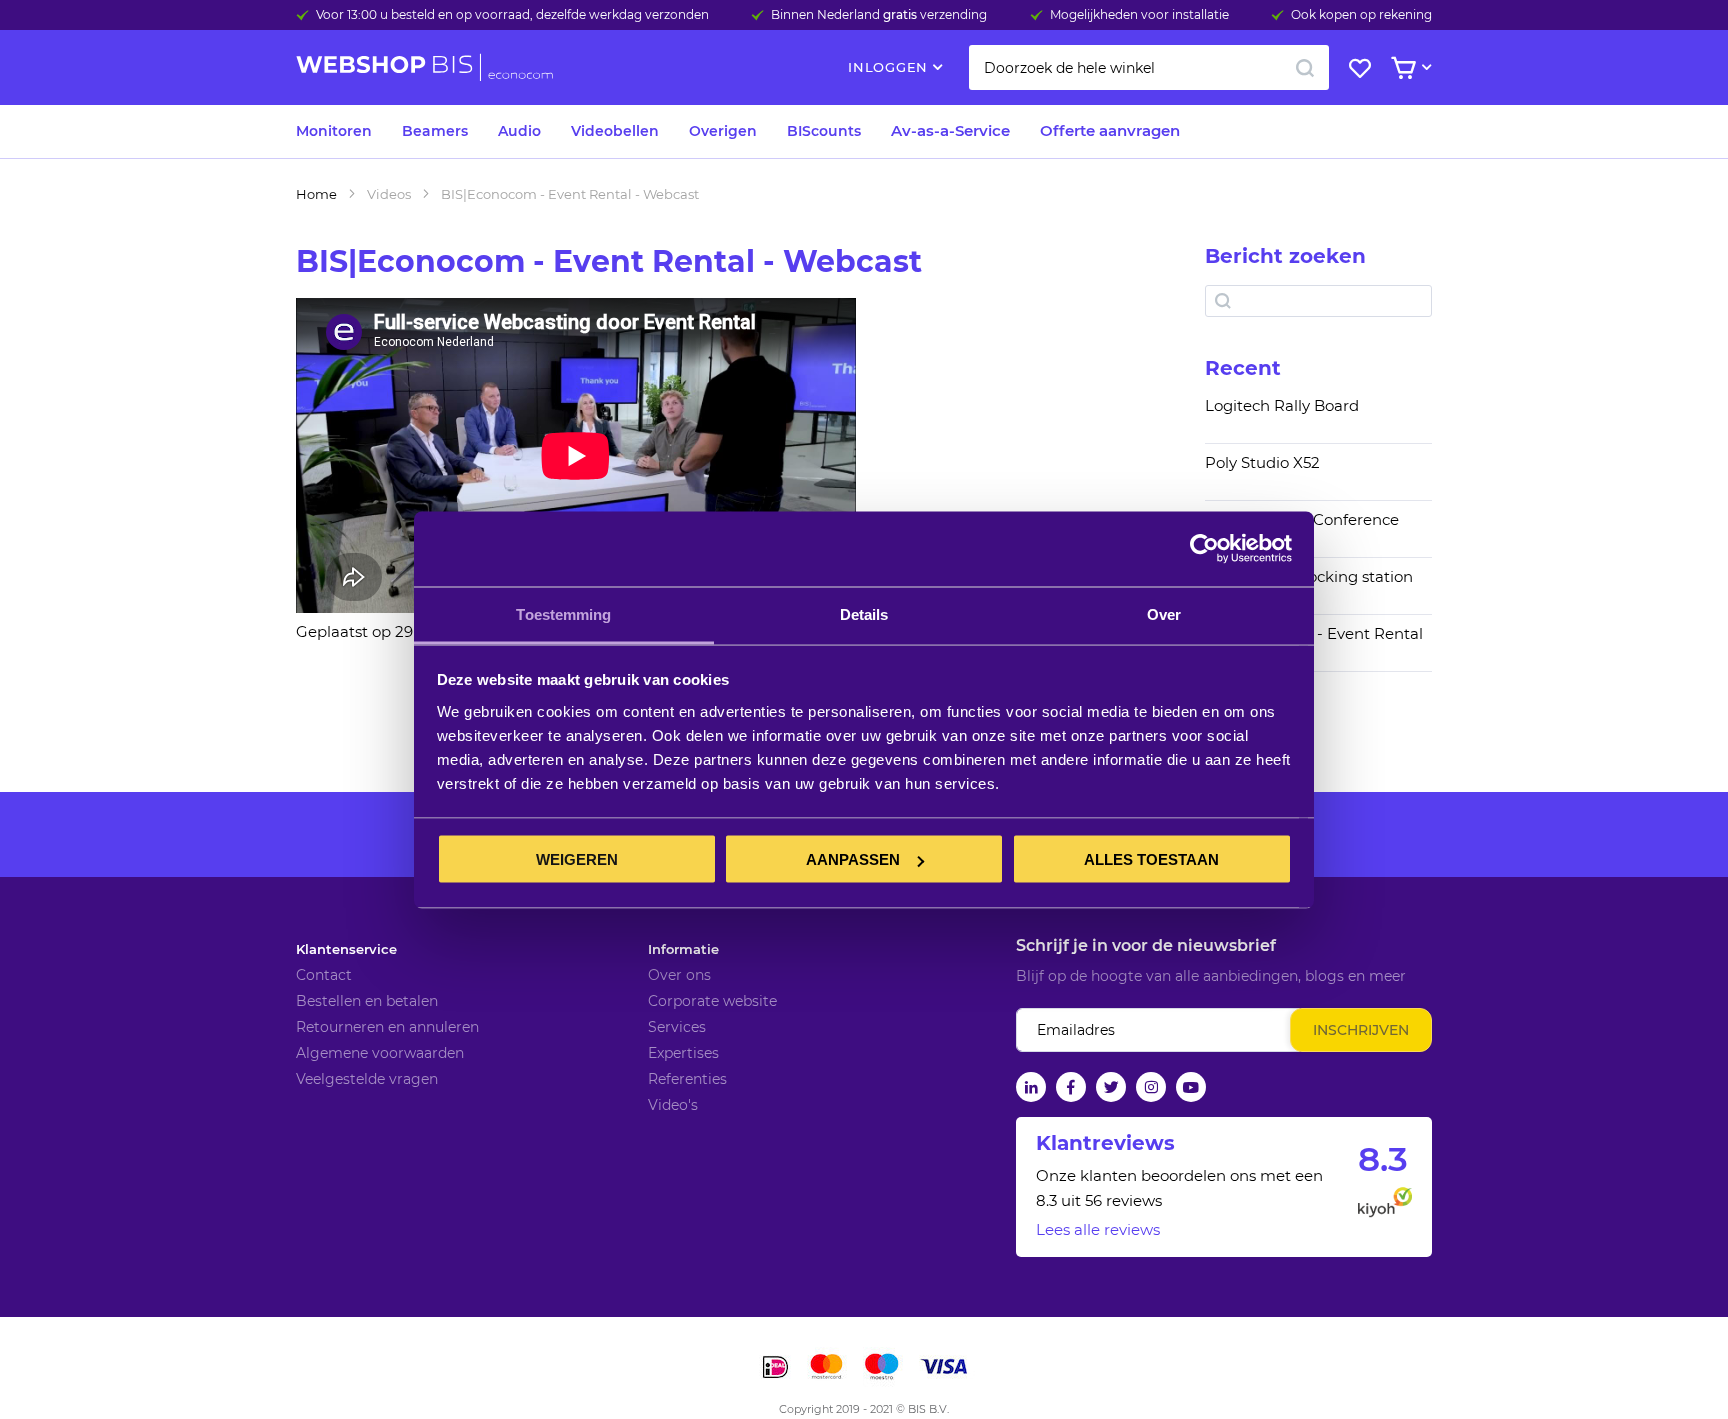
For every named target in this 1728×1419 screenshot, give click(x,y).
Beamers (435, 131)
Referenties (687, 1079)
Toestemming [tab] (563, 613)
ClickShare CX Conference (1302, 520)
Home (316, 194)
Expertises (683, 1053)
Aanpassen (853, 859)
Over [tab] (1164, 613)
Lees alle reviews (1098, 1229)
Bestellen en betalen (367, 1001)
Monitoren (334, 131)
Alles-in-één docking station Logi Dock (1309, 586)
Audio (519, 131)
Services (677, 1027)
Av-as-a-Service (950, 130)
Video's (673, 1105)
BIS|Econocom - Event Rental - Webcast (1314, 643)
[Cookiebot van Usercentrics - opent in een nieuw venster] (1204, 549)
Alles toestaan (1151, 859)
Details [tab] (864, 613)
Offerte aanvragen (1110, 130)
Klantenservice (346, 949)
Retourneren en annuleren (387, 1027)
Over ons (679, 975)
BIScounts (824, 131)
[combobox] (1149, 67)
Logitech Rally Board (1282, 406)
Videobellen (615, 131)
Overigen (723, 131)
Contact (324, 975)
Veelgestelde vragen (367, 1079)
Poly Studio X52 (1262, 463)
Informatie (683, 949)
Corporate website (712, 1001)
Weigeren (577, 859)
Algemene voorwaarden (380, 1053)
